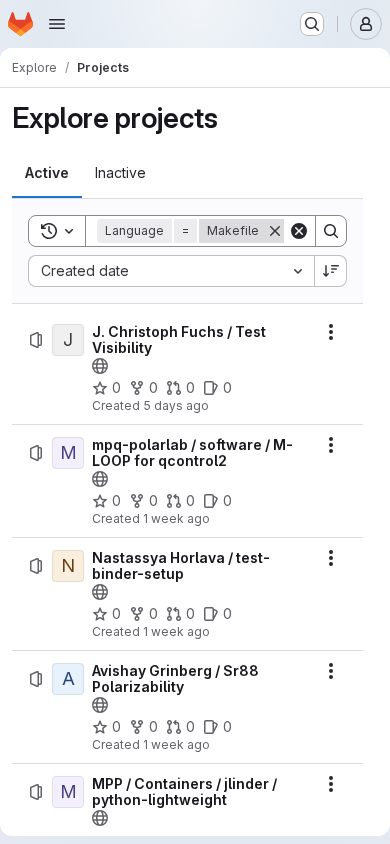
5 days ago (176, 405)
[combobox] (171, 271)
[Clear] (299, 231)
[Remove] (275, 231)
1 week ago (176, 518)
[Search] (331, 231)
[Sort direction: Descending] (331, 271)
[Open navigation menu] (57, 24)
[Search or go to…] (312, 24)
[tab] (47, 173)
